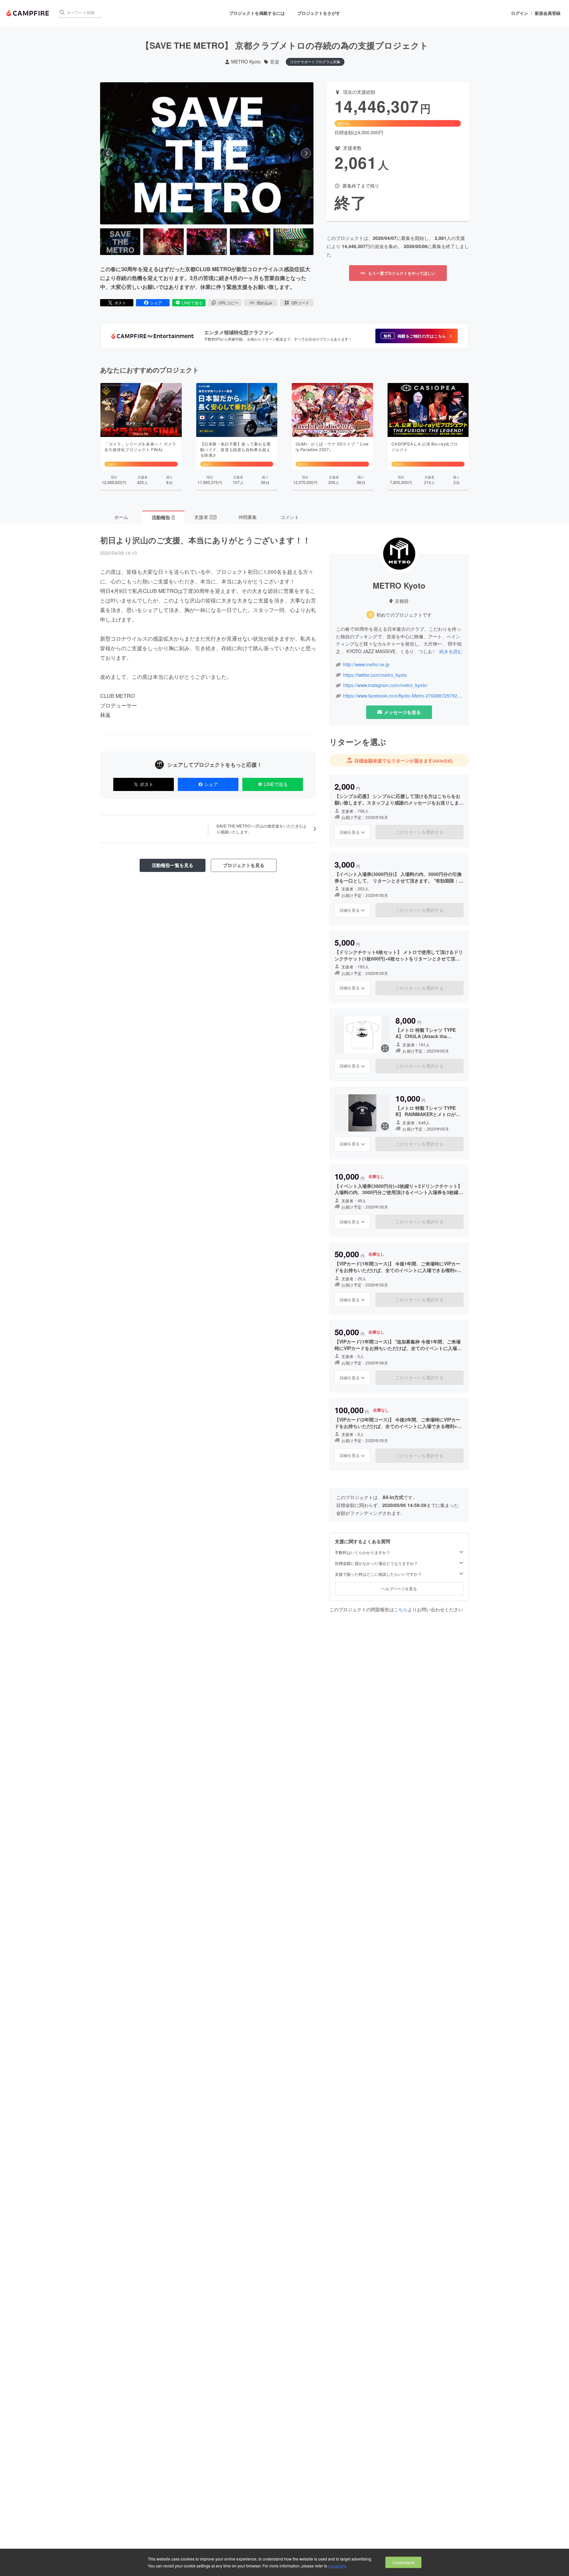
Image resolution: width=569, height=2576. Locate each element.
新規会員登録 (548, 13)
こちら (401, 1609)
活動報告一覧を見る (173, 865)
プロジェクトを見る (244, 865)
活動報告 (163, 517)
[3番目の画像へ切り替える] (207, 242)
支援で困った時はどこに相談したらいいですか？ (378, 1574)
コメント (290, 517)
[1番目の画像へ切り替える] (120, 242)
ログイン (520, 13)
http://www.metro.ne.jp (366, 664)
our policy (337, 2566)
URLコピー (228, 303)
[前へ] (108, 153)
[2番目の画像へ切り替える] (163, 242)
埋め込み (264, 303)
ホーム (121, 517)
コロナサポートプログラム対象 (315, 62)
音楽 (275, 62)
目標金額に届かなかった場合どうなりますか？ (376, 1563)
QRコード (300, 303)
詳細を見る (350, 832)
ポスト (120, 303)
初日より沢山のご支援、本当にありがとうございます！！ (205, 540)
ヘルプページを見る (399, 1588)
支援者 (205, 517)
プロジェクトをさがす (319, 13)
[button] (417, 336)
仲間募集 (248, 517)
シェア (156, 303)
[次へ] (306, 153)
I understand (403, 2562)
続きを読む (451, 651)
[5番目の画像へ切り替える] (293, 242)
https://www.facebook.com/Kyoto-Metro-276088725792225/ (403, 696)
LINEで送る (192, 303)
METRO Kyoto (246, 62)
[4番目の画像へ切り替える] (250, 242)
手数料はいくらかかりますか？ (363, 1552)
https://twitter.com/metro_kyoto (375, 675)
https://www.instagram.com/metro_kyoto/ (385, 685)
